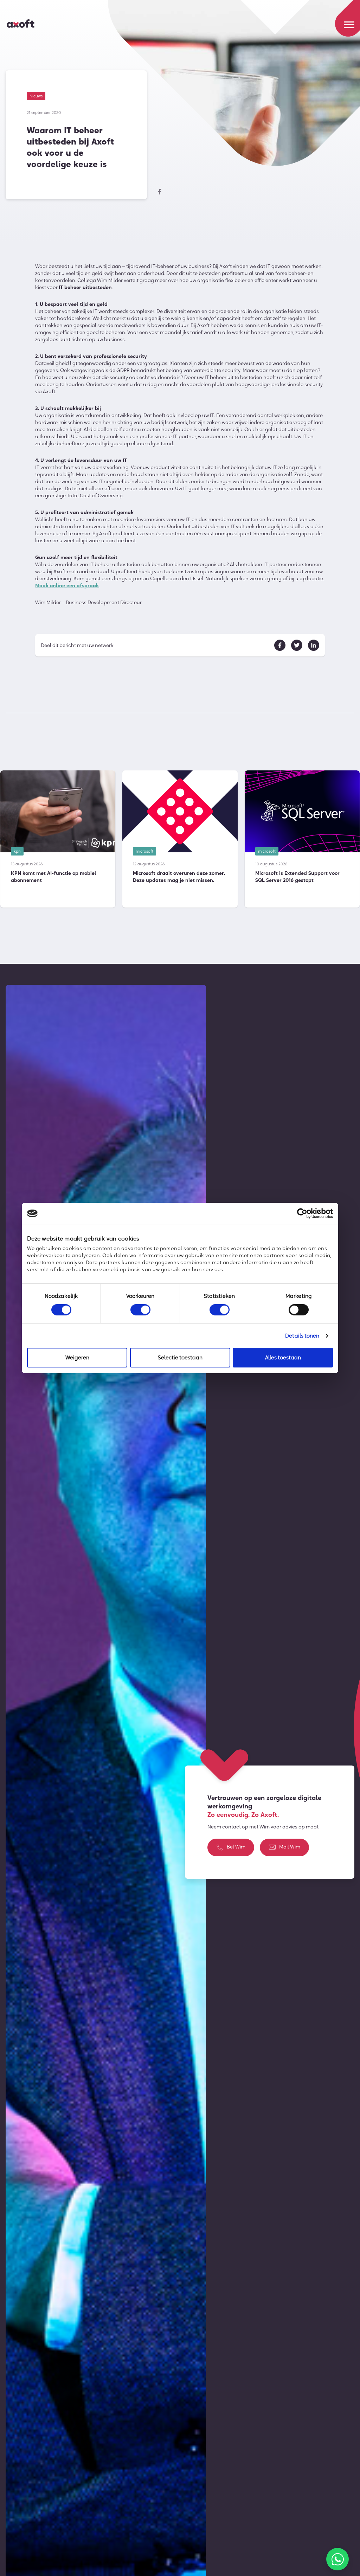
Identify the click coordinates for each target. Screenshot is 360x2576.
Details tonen (302, 1336)
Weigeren (77, 1357)
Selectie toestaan (180, 1357)
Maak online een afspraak (67, 585)
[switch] (140, 1310)
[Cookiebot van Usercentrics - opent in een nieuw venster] (302, 1213)
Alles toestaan (283, 1357)
